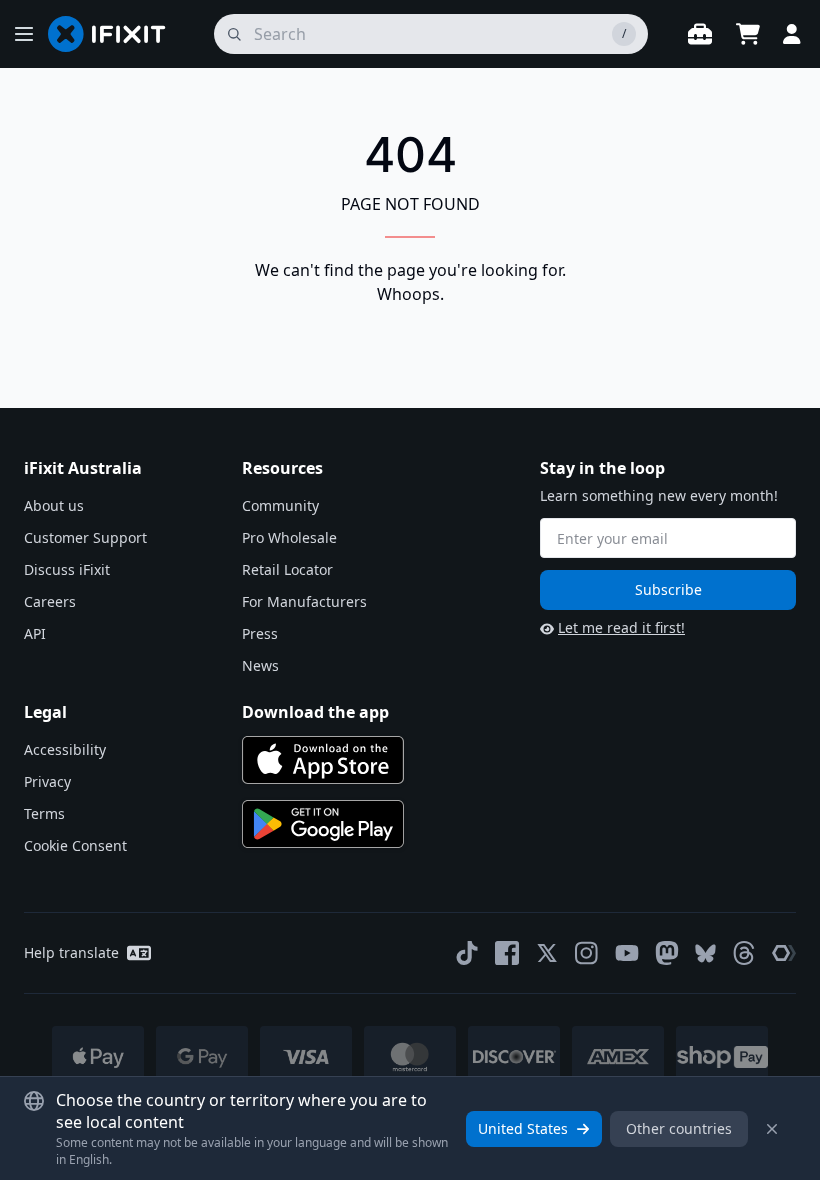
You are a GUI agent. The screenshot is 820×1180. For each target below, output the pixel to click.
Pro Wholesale (289, 537)
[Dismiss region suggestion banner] (772, 1129)
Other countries (679, 1128)
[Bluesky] (705, 953)
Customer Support (85, 537)
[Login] (792, 34)
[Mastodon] (667, 953)
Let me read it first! (621, 627)
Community (280, 505)
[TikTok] (467, 953)
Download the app (315, 712)
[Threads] (744, 953)
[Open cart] (748, 34)
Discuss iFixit (67, 569)
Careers (50, 601)
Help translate (71, 952)
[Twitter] (547, 953)
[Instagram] (587, 953)
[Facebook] (507, 953)
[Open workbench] (700, 34)
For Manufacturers (304, 601)
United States (523, 1128)
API (35, 633)
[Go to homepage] (115, 34)
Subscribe (668, 589)
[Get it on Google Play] (323, 824)
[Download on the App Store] (323, 760)
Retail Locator (287, 569)
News (260, 665)
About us (54, 505)
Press (260, 633)
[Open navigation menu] (24, 34)
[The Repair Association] (784, 953)
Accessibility (65, 749)
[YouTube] (627, 953)
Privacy (47, 781)
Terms (44, 813)
